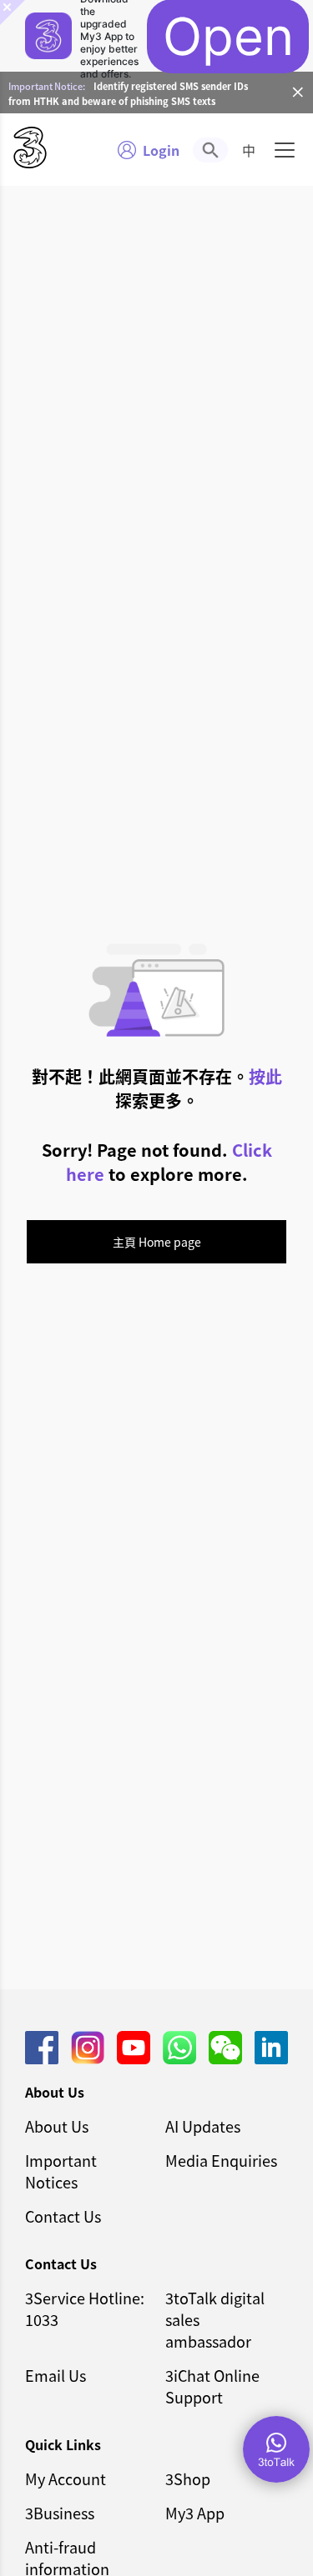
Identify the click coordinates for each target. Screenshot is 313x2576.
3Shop (188, 2478)
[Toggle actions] (276, 2449)
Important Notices (61, 2171)
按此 (265, 1076)
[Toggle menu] (285, 150)
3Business (60, 2513)
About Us (57, 2126)
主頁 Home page (157, 1242)
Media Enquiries (221, 2160)
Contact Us (63, 2216)
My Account (66, 2478)
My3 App (195, 2513)
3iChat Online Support (212, 2386)
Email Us (56, 2375)
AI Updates (203, 2126)
